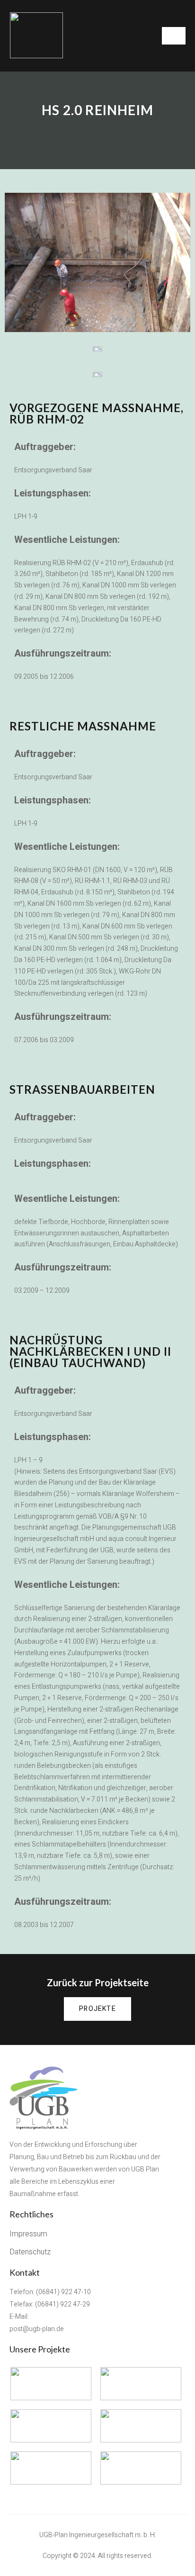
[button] (97, 2009)
